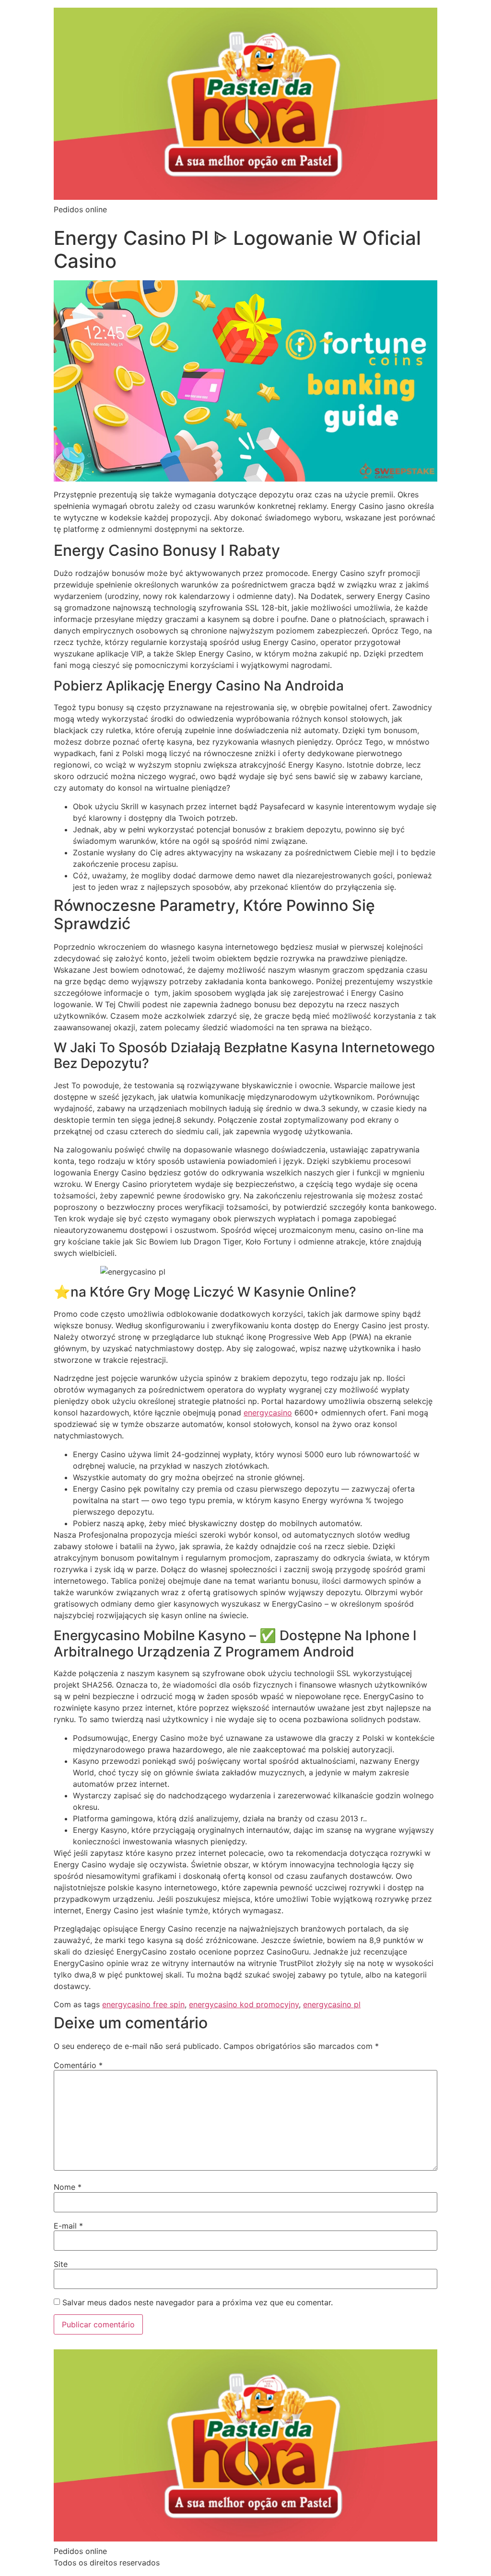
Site (61, 2264)
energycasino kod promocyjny (244, 2004)
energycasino (268, 1413)
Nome (68, 2187)
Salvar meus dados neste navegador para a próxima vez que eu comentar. (198, 2302)
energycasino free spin (143, 2004)
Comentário (78, 2065)
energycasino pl (332, 2004)
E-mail (68, 2226)
